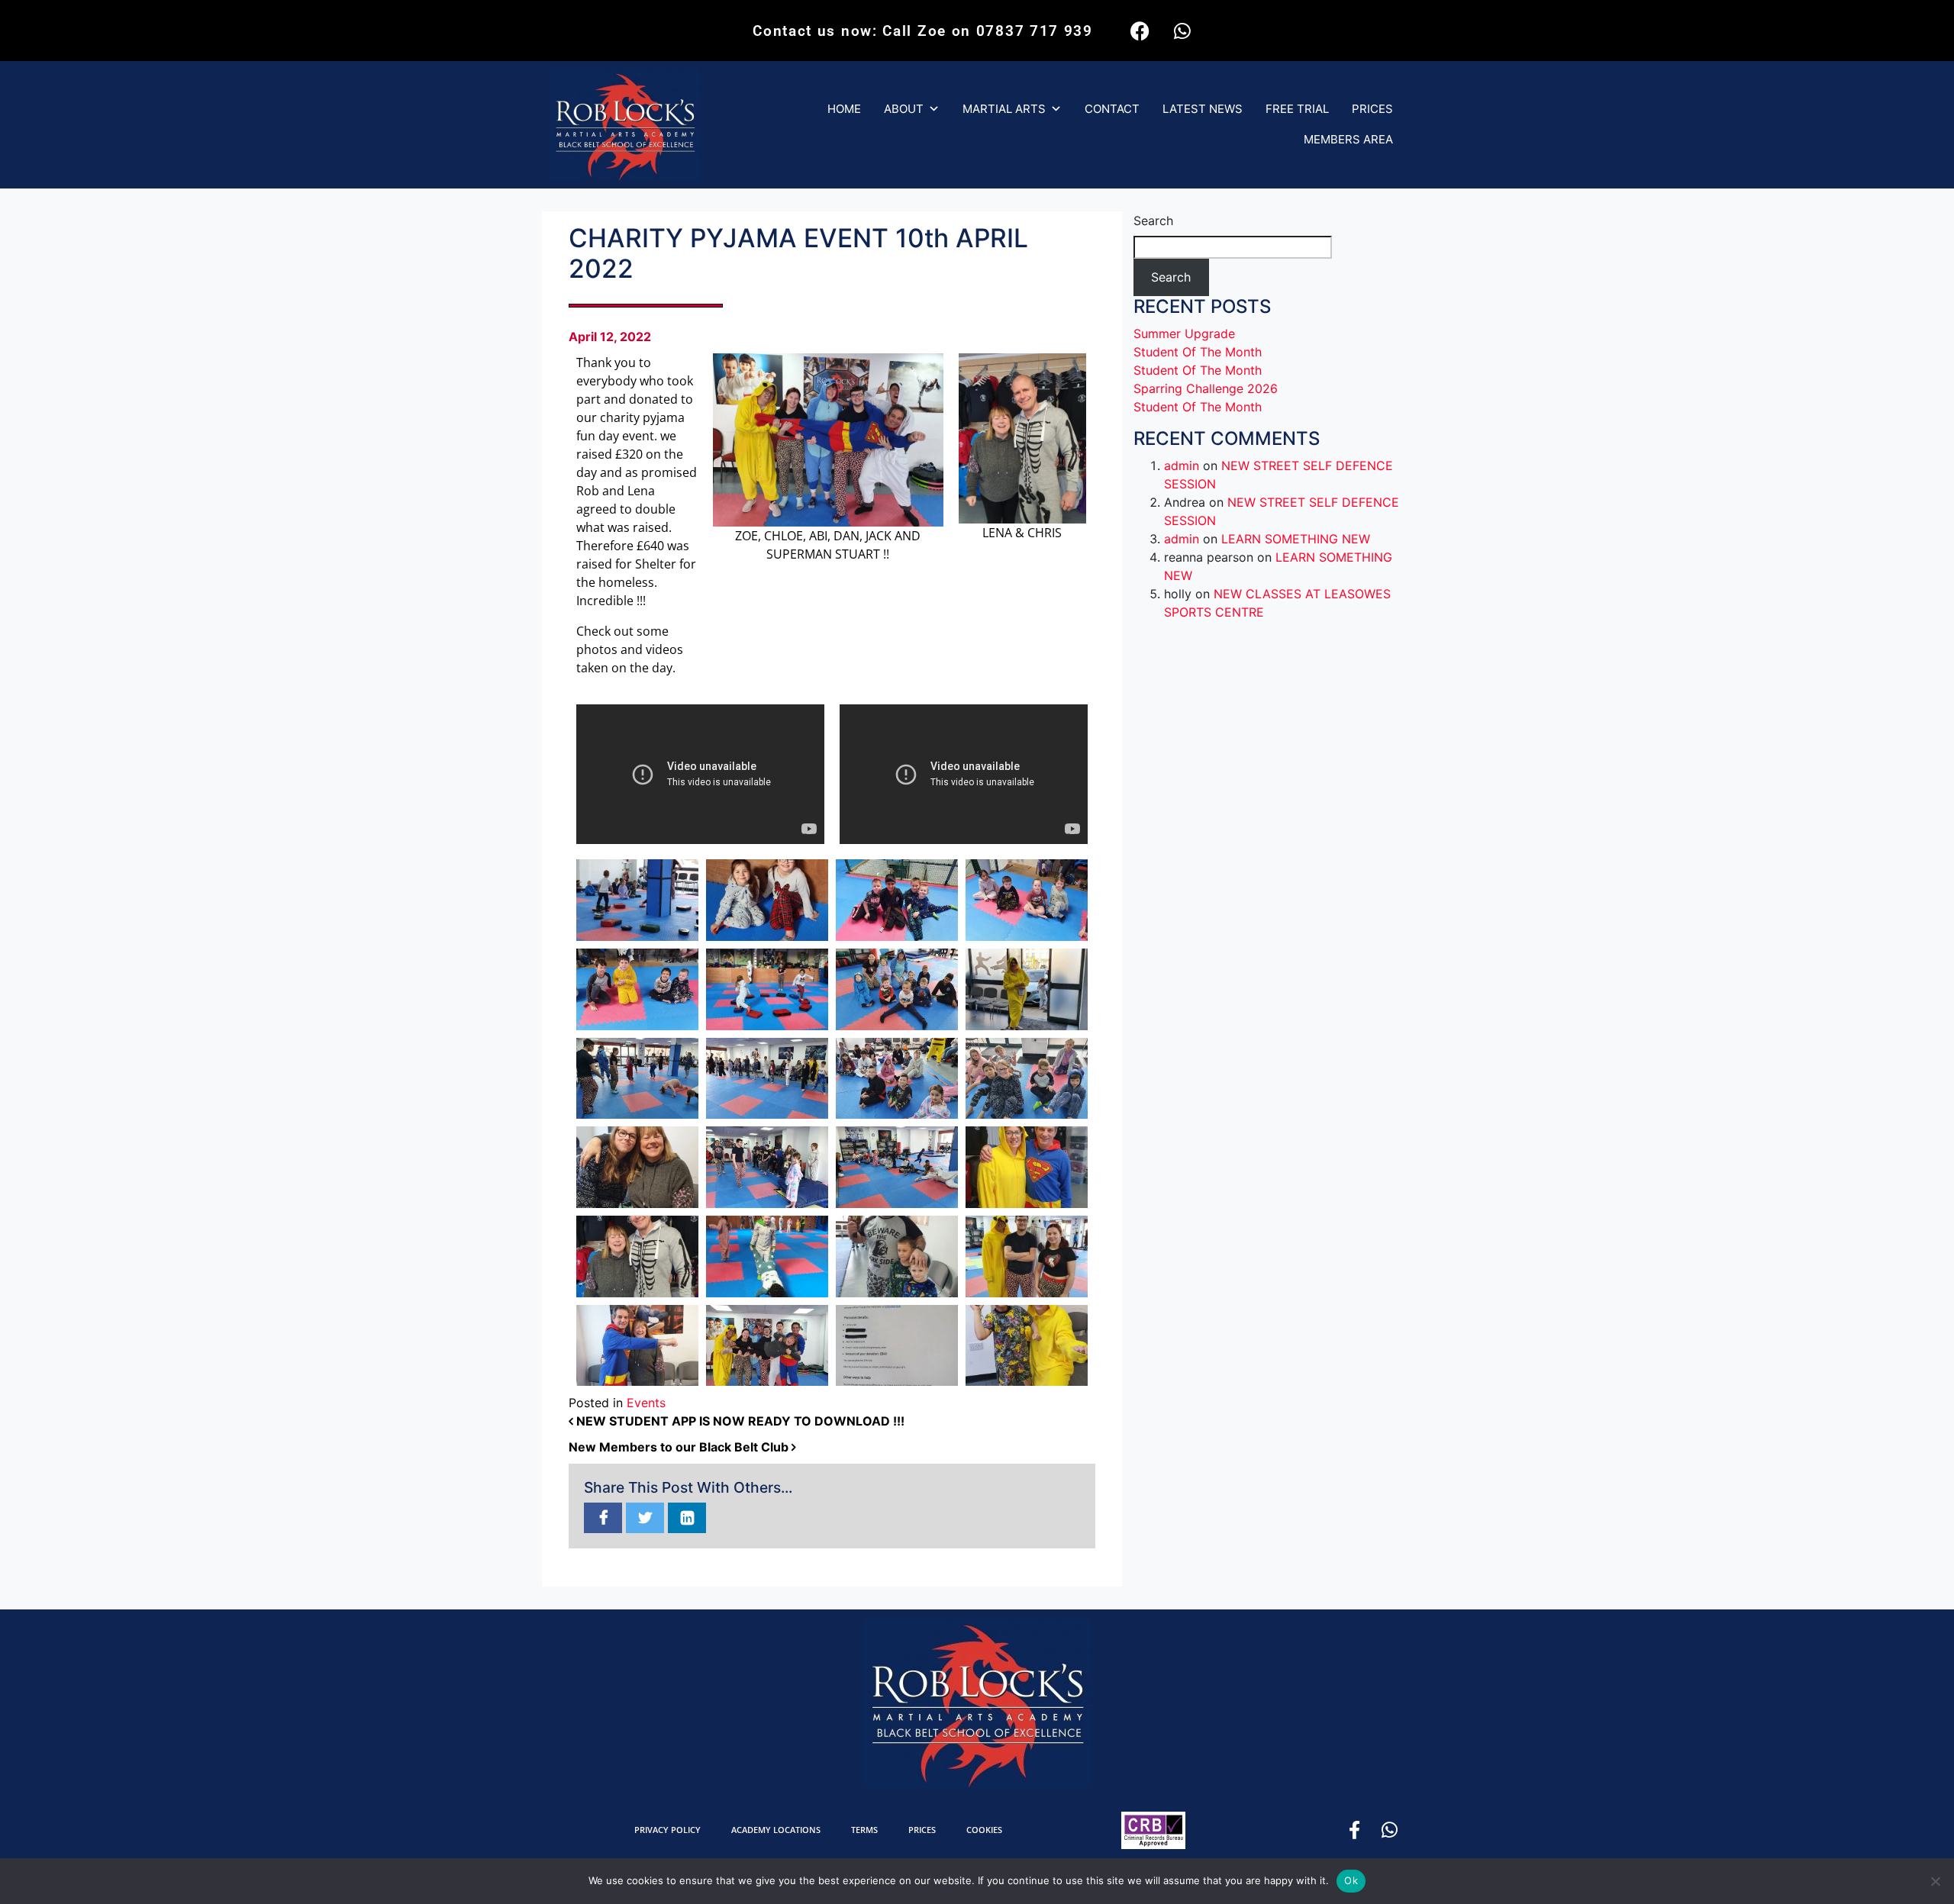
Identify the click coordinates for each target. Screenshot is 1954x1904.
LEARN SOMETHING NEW (1296, 539)
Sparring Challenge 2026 (1206, 388)
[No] (1935, 1881)
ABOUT (904, 109)
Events (646, 1403)
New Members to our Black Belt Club (680, 1447)
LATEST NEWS (1203, 109)
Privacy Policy (667, 1830)
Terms (864, 1830)
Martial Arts (1004, 109)
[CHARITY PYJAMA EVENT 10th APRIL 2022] (603, 1519)
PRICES (1372, 109)
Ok (1351, 1880)
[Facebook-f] (1354, 1830)
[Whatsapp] (1182, 31)
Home (844, 109)
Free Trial (1297, 109)
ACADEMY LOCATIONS (776, 1830)
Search (1153, 221)
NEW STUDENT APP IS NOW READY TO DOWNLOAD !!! (739, 1421)
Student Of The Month (1198, 352)
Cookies (984, 1830)
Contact (1112, 109)
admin (1182, 466)
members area (1348, 139)
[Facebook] (1140, 31)
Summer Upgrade (1184, 333)
